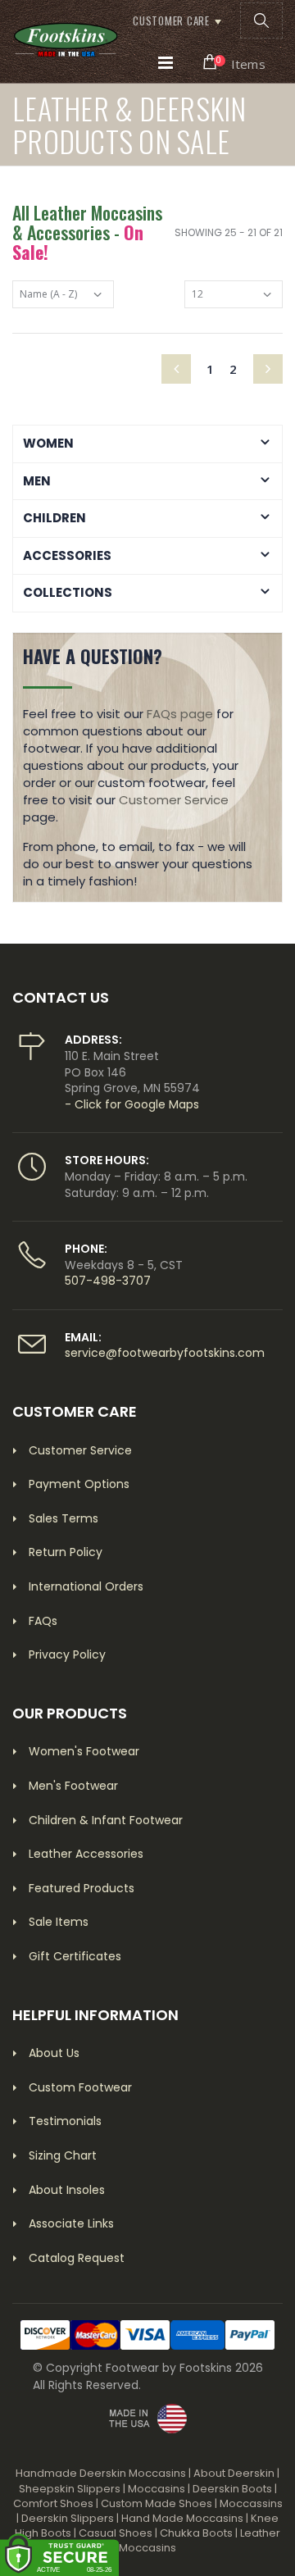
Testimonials (65, 2121)
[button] (261, 20)
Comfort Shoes (53, 2503)
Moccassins (251, 2503)
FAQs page (180, 714)
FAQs (43, 1621)
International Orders (86, 1586)
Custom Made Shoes (157, 2503)
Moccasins (157, 2489)
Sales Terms (64, 1518)
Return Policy (66, 1552)
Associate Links (71, 2223)
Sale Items (59, 1922)
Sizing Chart (63, 2155)
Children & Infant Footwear (106, 1820)
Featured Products (82, 1888)
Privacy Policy (67, 1654)
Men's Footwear (73, 1786)
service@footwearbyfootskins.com (165, 1353)
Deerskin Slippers (68, 2518)
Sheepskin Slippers (70, 2489)
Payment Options (79, 1484)
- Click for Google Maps (132, 1104)
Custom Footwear (80, 2087)
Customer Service (174, 800)
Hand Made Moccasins (182, 2518)
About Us (54, 2053)
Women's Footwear (84, 1751)
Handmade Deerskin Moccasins (101, 2473)
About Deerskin (234, 2473)
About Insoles (67, 2190)
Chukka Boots (196, 2533)
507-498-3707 (108, 1281)
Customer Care (171, 20)
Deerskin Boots (232, 2489)
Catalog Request (77, 2258)
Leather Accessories (86, 1854)
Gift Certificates (75, 1956)
